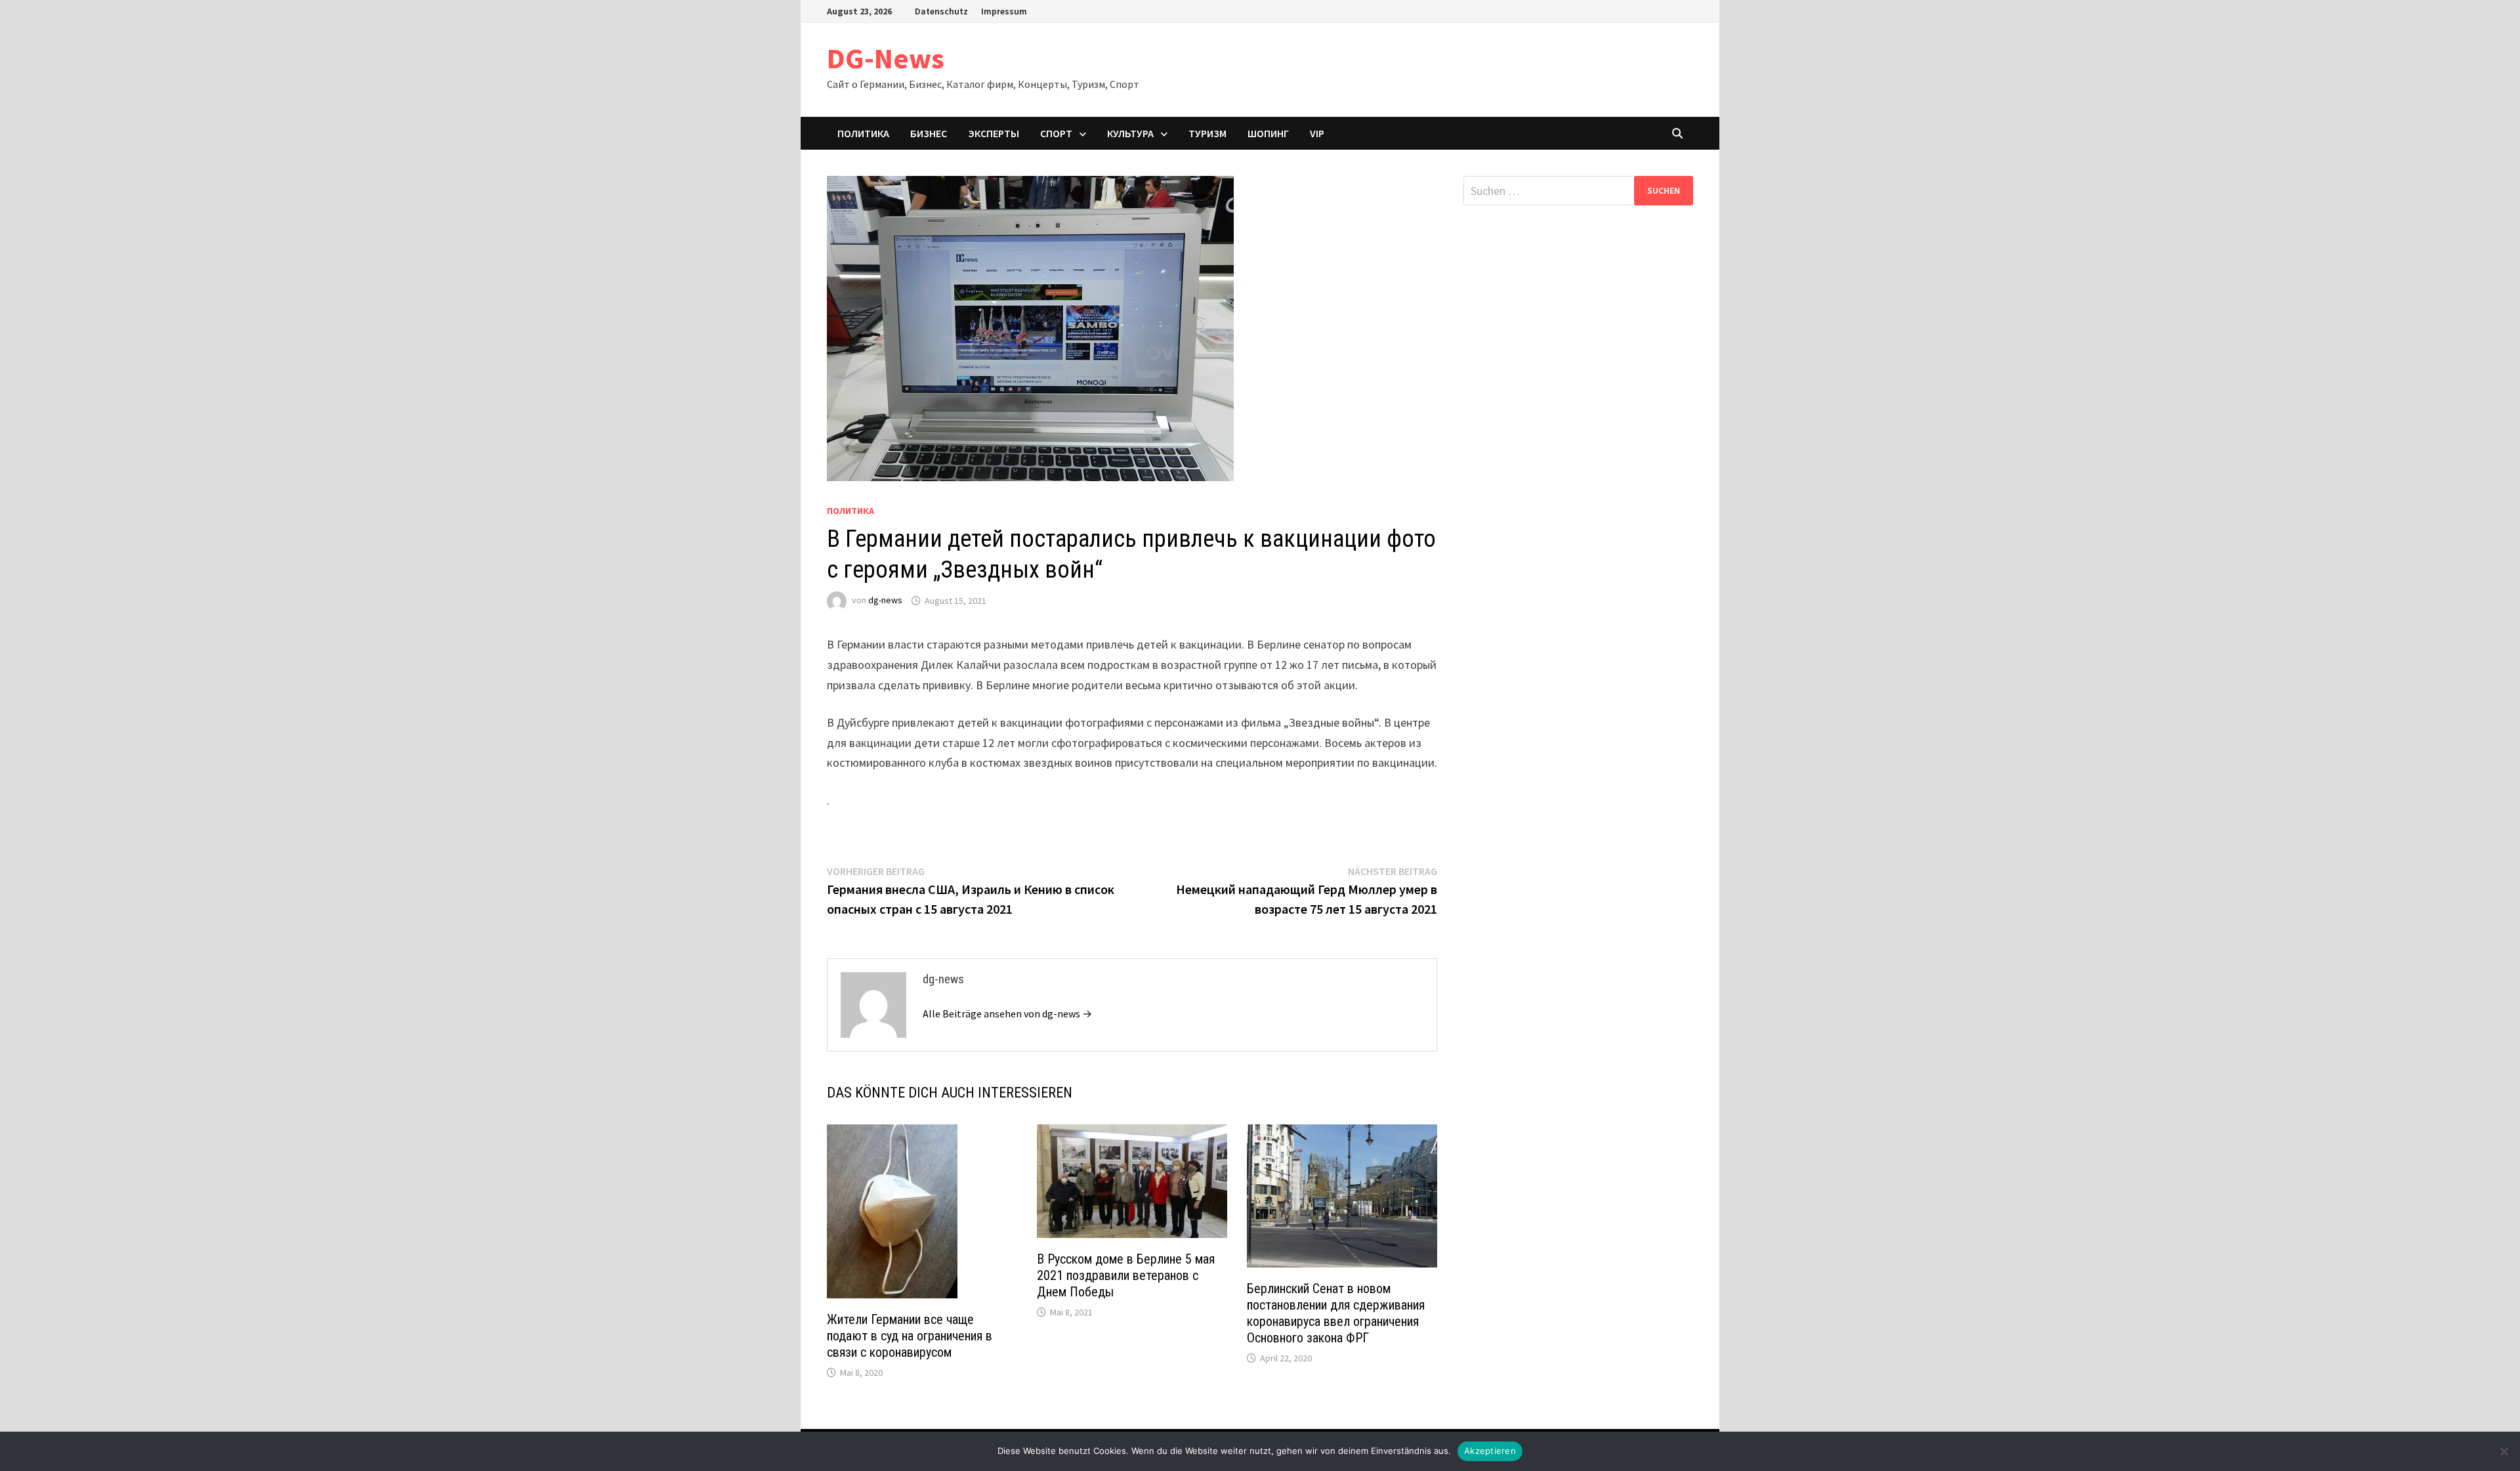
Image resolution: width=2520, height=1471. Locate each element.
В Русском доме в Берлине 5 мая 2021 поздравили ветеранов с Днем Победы (1126, 1275)
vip (1317, 133)
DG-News (886, 58)
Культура (1130, 133)
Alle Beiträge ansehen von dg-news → (1007, 1013)
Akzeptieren (1490, 1451)
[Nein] (2504, 1451)
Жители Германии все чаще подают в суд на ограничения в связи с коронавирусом (910, 1336)
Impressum (1004, 11)
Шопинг (1268, 133)
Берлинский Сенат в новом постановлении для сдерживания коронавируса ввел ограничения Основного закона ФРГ (1336, 1313)
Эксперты (994, 133)
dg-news (885, 601)
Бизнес (929, 133)
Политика (863, 133)
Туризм (1207, 133)
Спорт (1056, 133)
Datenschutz (941, 11)
